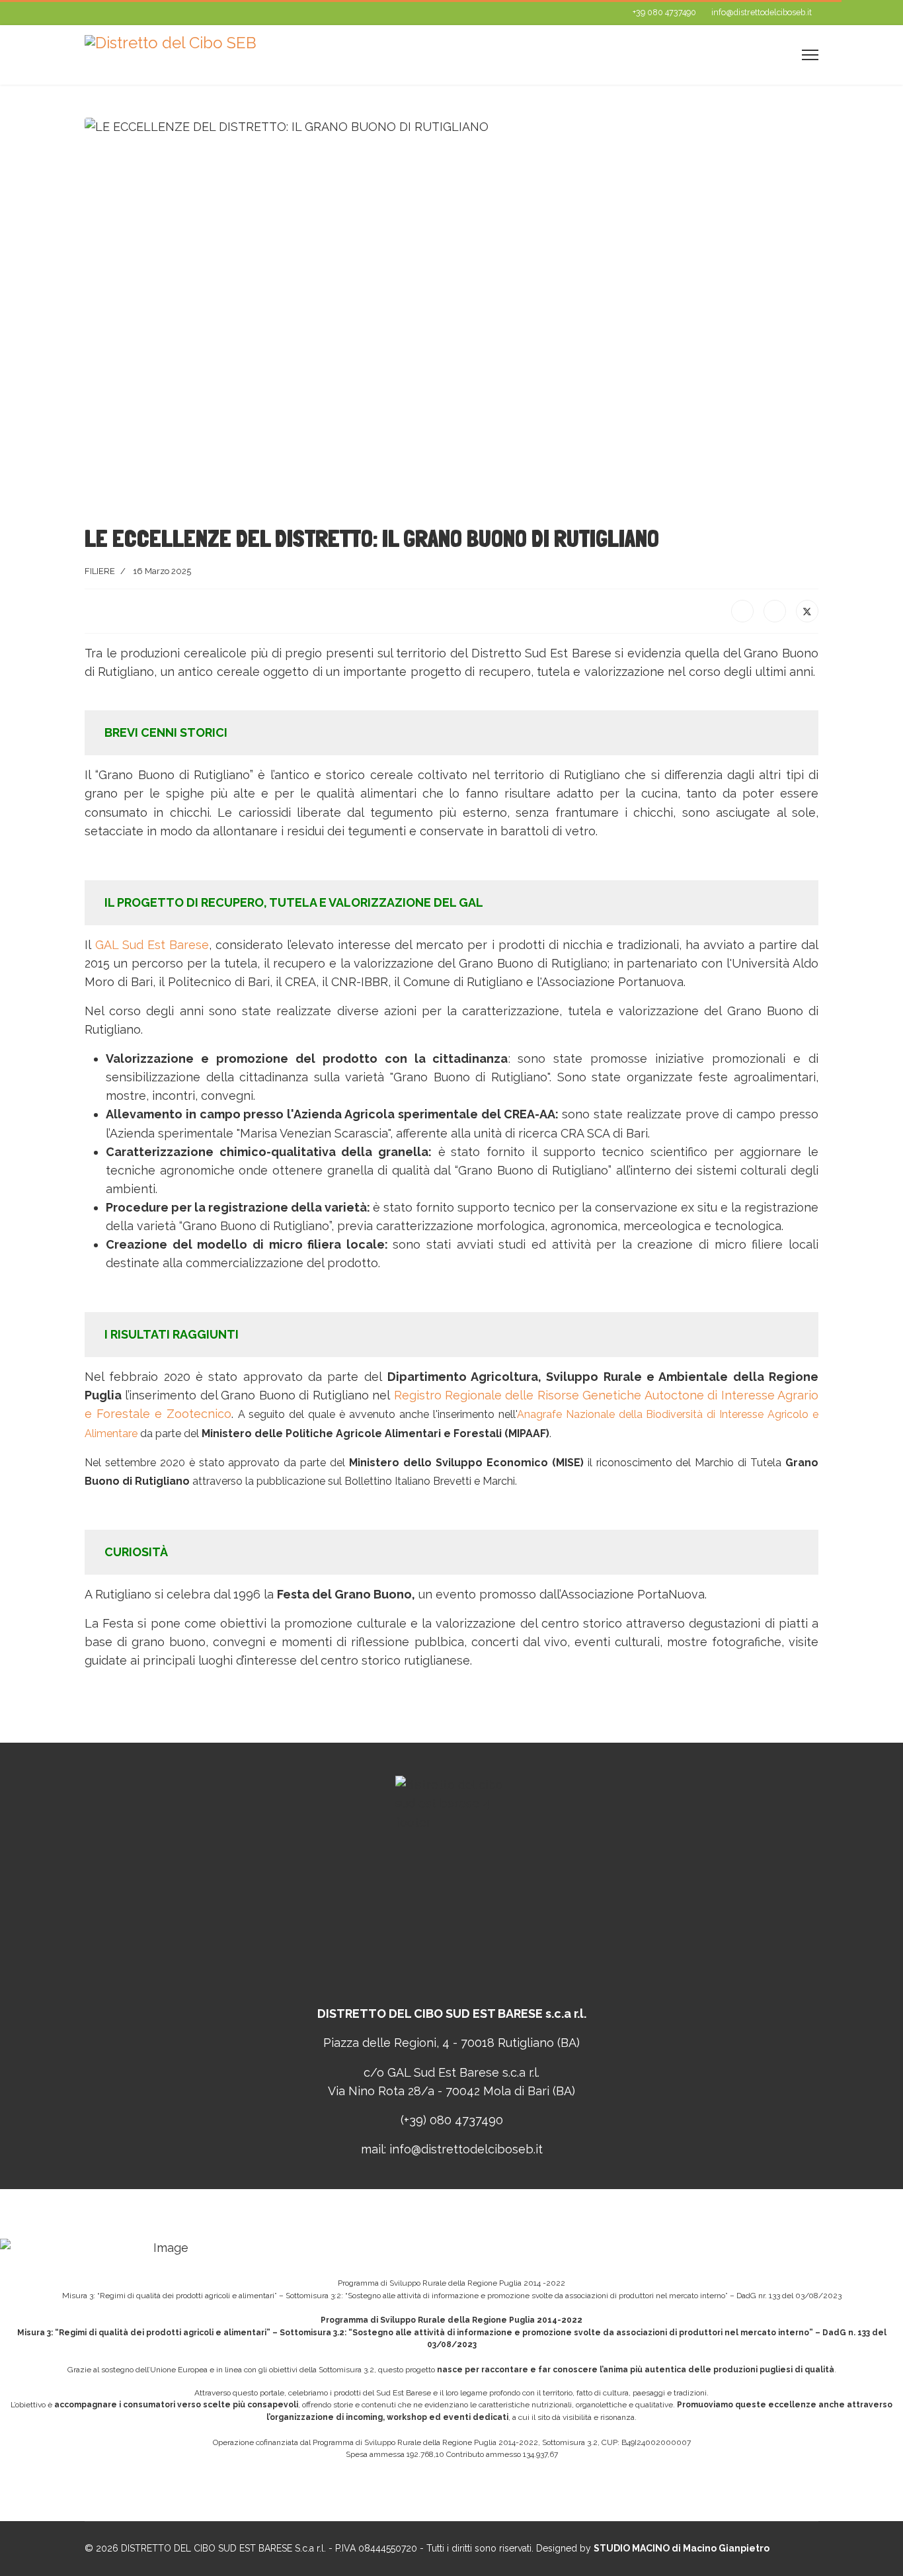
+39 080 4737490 (664, 12)
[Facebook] (742, 611)
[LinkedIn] (775, 611)
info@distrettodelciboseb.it (762, 12)
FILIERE (100, 571)
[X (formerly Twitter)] (807, 611)
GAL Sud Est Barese (150, 945)
